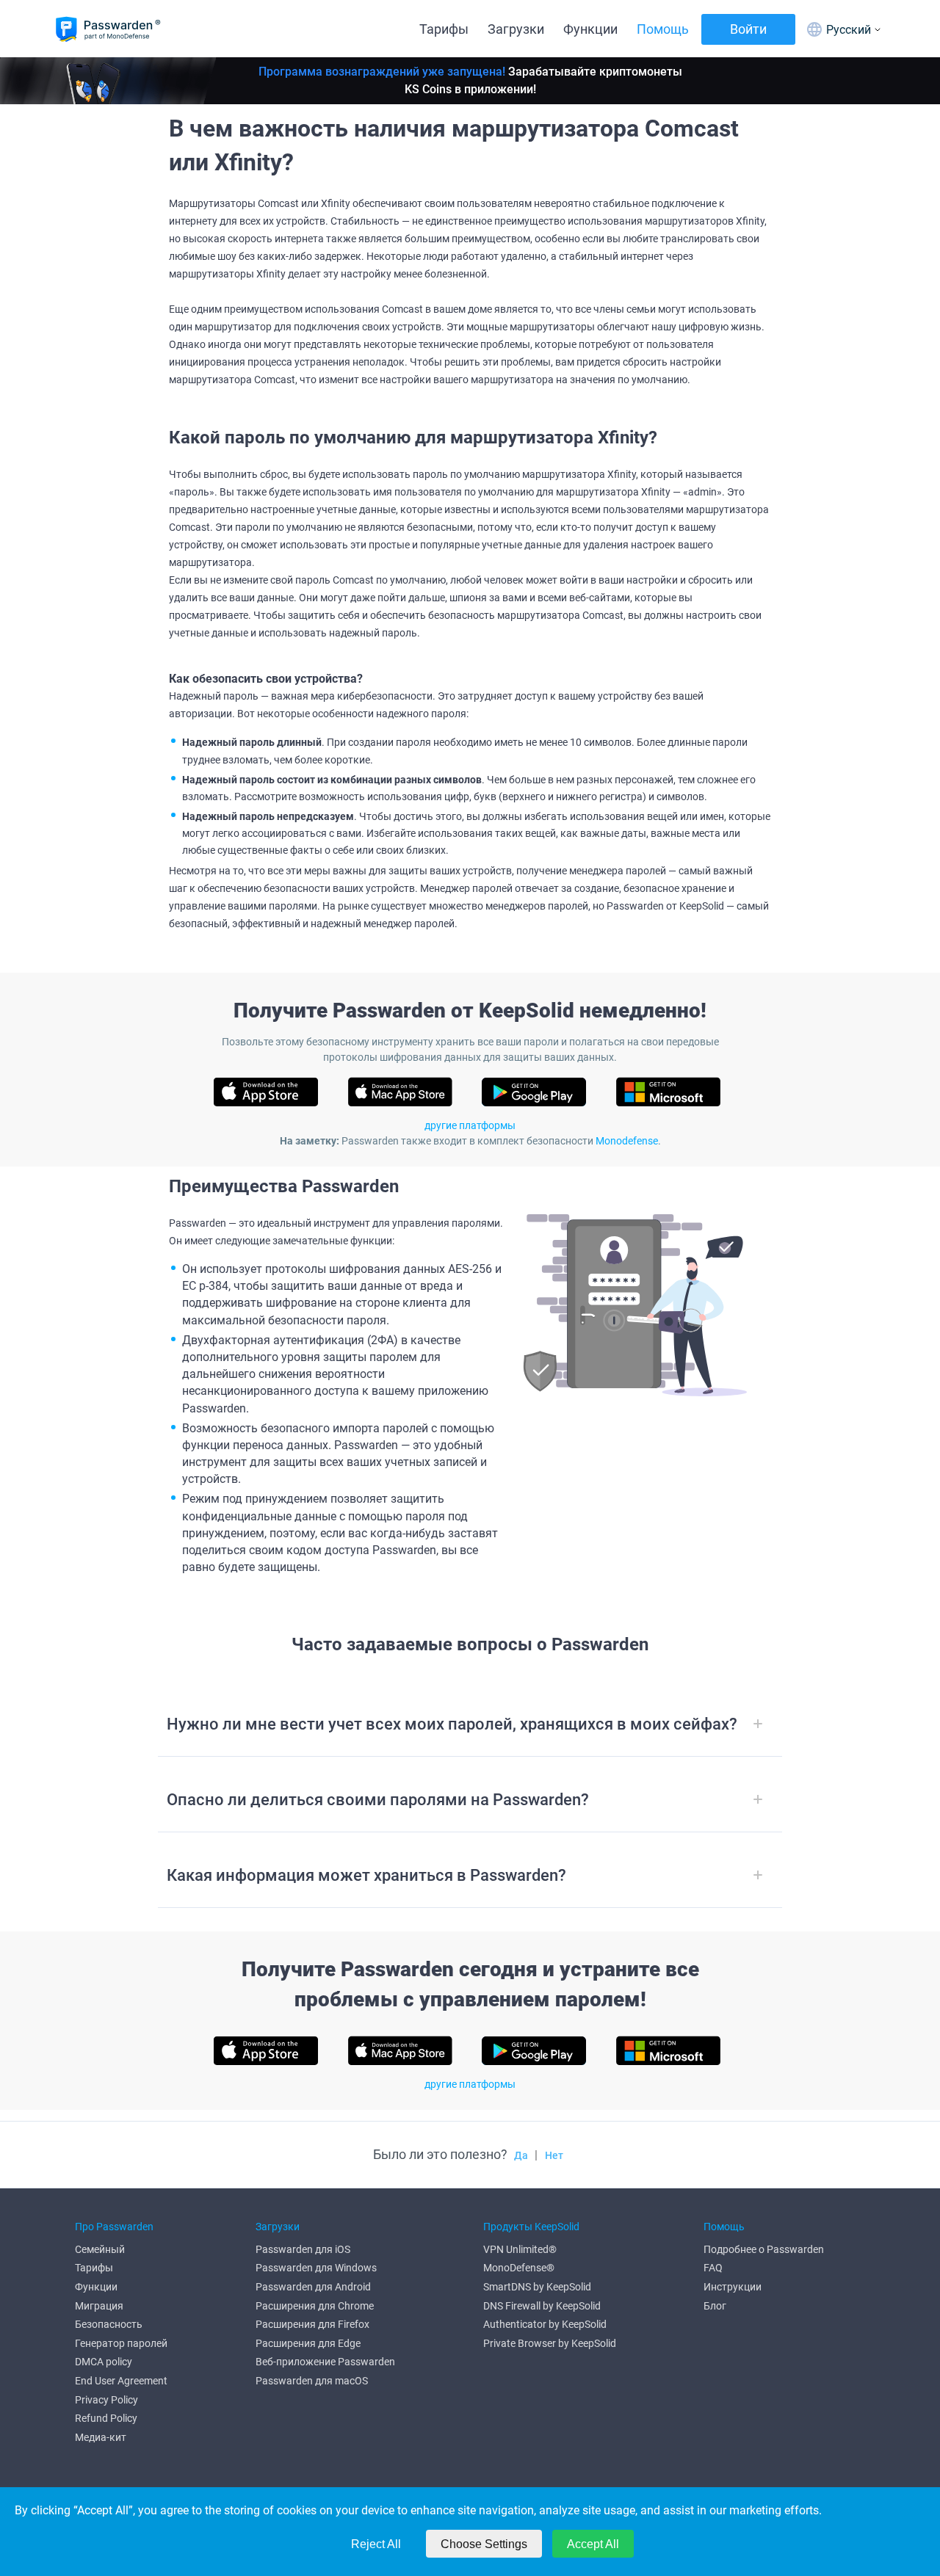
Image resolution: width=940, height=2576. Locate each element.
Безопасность (109, 2324)
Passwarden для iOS (303, 2249)
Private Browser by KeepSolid (550, 2343)
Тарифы (444, 29)
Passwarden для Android (313, 2287)
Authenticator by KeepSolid (545, 2324)
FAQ (713, 2268)
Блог (715, 2306)
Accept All (593, 2544)
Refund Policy (106, 2418)
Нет (554, 2155)
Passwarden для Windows (316, 2268)
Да (521, 2155)
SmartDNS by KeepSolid (537, 2287)
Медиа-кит (101, 2437)
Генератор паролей (121, 2343)
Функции (590, 29)
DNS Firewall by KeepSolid (542, 2306)
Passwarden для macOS (312, 2381)
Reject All (376, 2544)
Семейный (100, 2249)
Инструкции (733, 2287)
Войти (748, 29)
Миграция (99, 2306)
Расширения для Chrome (315, 2306)
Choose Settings (484, 2544)
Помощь (663, 29)
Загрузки (516, 29)
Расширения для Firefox (312, 2324)
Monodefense (627, 1141)
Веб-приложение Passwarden (325, 2362)
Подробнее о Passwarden (764, 2249)
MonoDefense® (519, 2268)
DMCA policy (104, 2362)
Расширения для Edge (308, 2343)
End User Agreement (121, 2381)
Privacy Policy (106, 2400)
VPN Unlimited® (520, 2249)
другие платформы (470, 1125)
